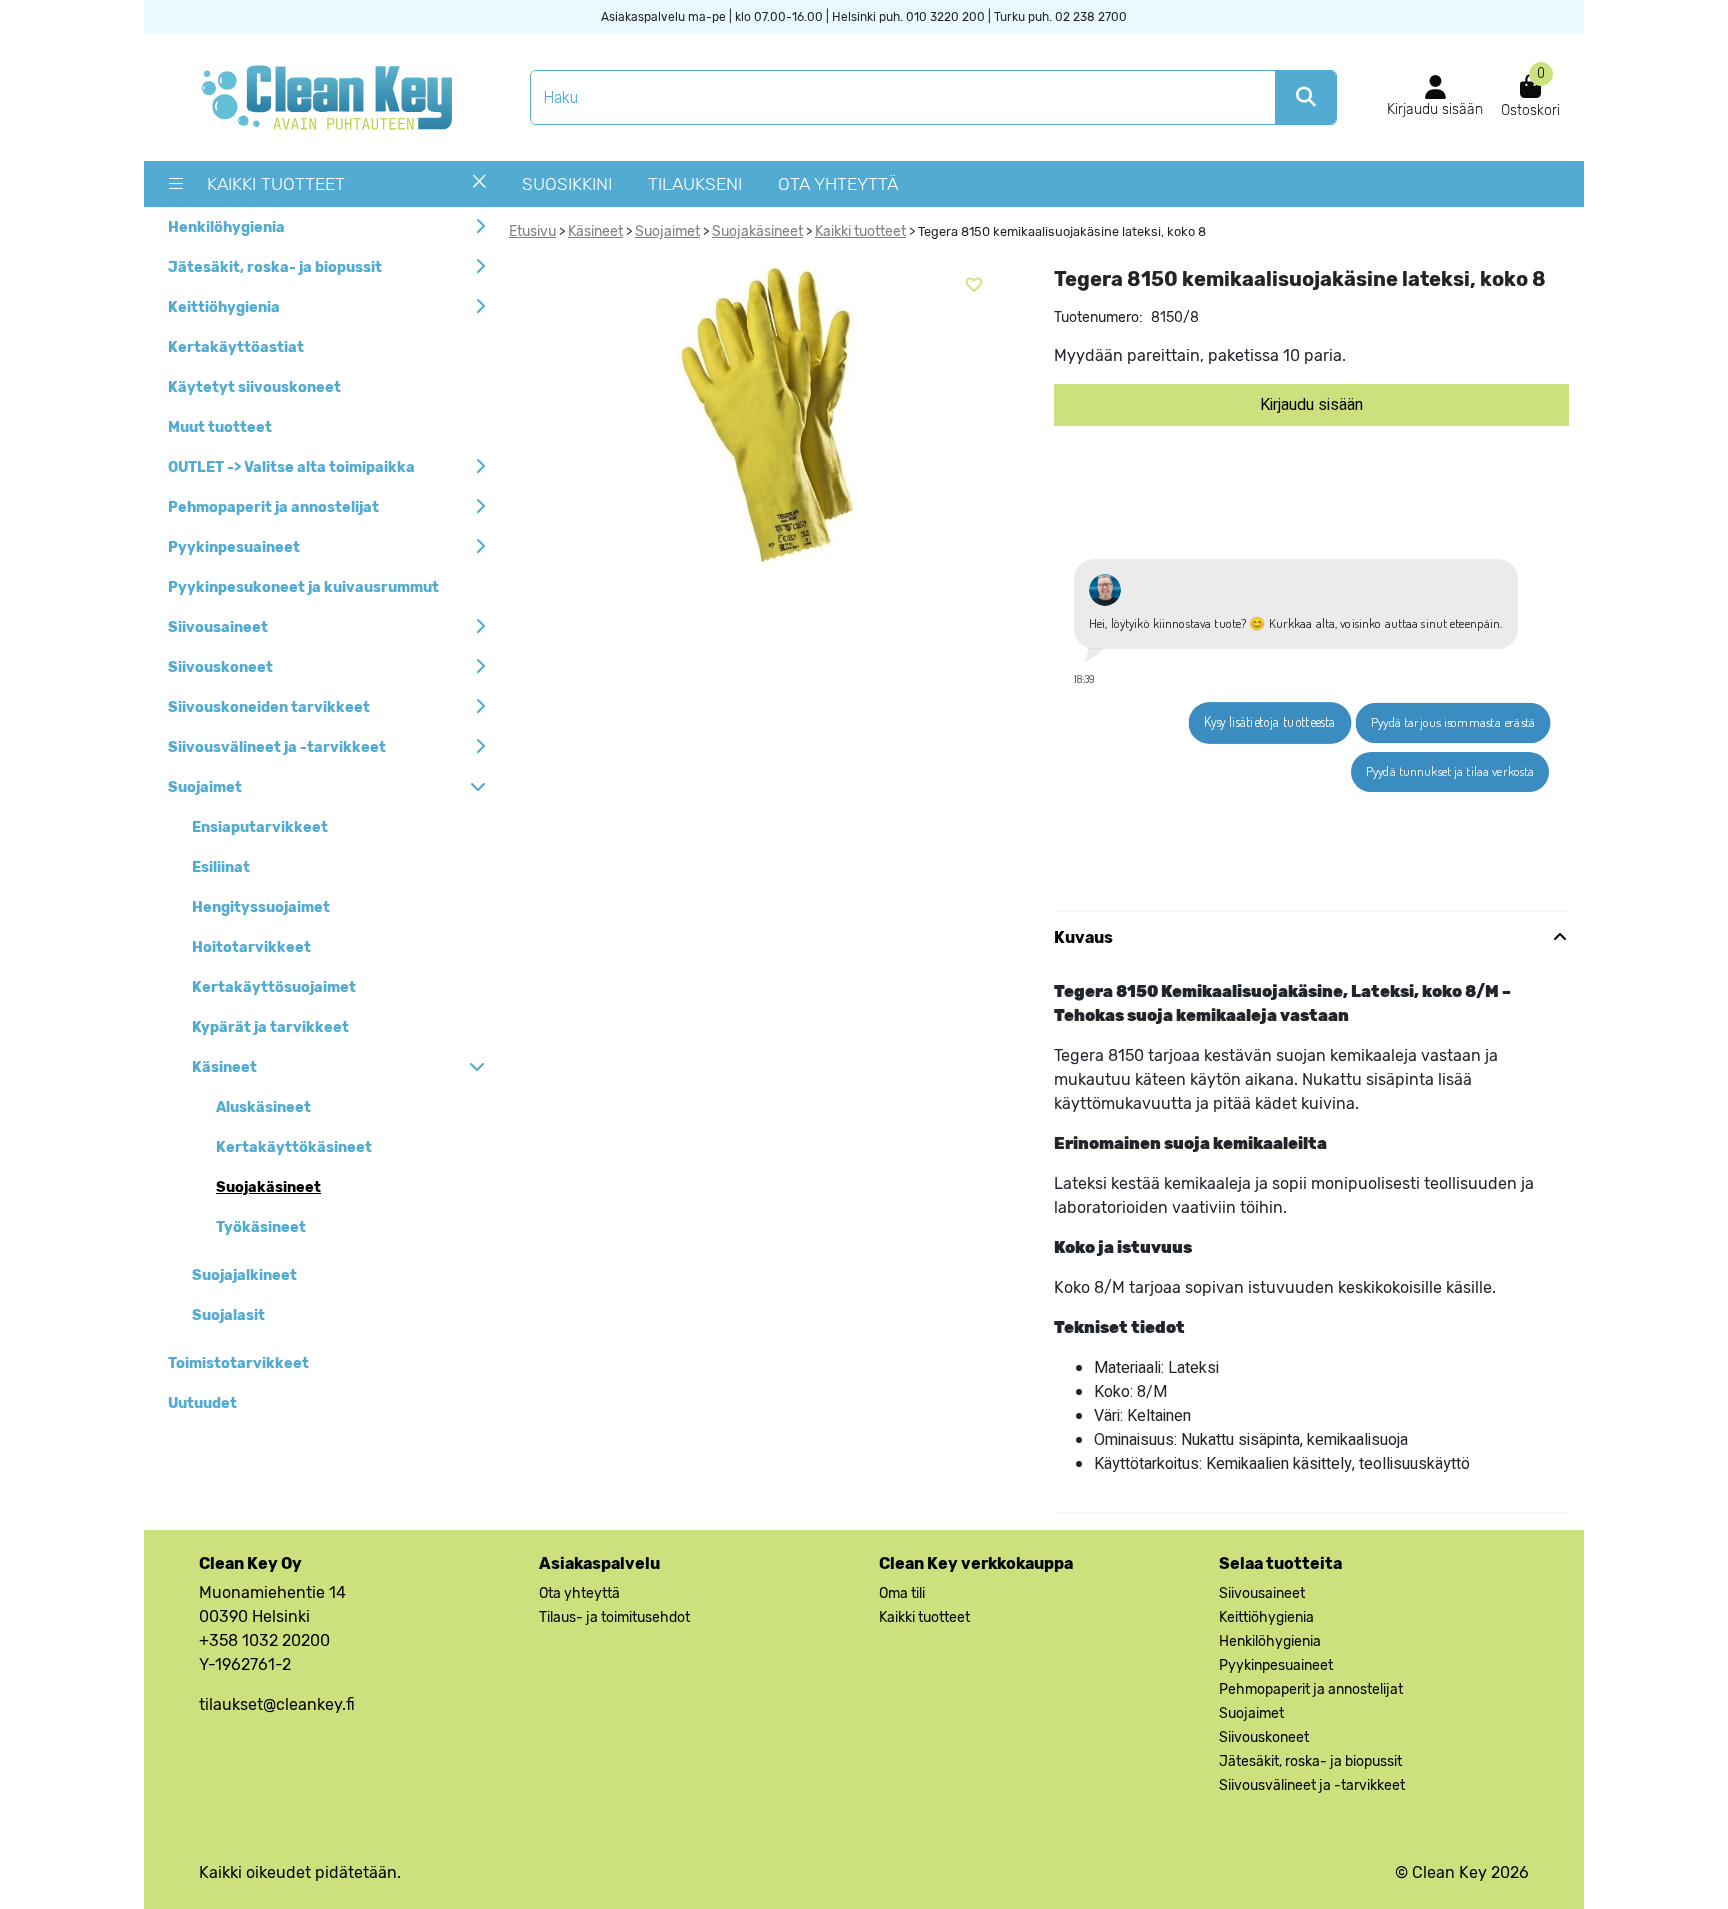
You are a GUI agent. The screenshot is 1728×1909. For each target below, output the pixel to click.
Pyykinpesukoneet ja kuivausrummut (303, 587)
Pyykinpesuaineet (234, 547)
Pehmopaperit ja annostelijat (273, 507)
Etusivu (532, 231)
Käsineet (224, 1067)
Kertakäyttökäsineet (294, 1147)
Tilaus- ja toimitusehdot (614, 1617)
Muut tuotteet (220, 427)
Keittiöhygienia (224, 307)
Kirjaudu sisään (1311, 405)
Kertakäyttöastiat (236, 347)
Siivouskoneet (220, 667)
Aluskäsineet (263, 1107)
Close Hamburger (479, 189)
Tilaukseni (695, 184)
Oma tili (902, 1593)
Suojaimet (205, 787)
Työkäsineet (261, 1227)
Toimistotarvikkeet (238, 1363)
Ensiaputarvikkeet (260, 827)
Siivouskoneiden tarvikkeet (269, 707)
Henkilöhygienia (226, 227)
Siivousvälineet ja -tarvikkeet (277, 747)
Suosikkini (567, 184)
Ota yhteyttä (838, 184)
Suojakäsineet (268, 1187)
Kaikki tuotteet (276, 184)
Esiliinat (221, 867)
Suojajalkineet (244, 1275)
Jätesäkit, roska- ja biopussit (275, 267)
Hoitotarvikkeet (251, 947)
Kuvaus (1083, 937)
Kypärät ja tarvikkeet (270, 1027)
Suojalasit (228, 1315)
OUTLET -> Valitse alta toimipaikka (291, 467)
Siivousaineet (218, 627)
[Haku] (1305, 97)
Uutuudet (202, 1403)
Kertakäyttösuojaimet (274, 987)
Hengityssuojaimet (261, 907)
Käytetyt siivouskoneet (254, 387)
